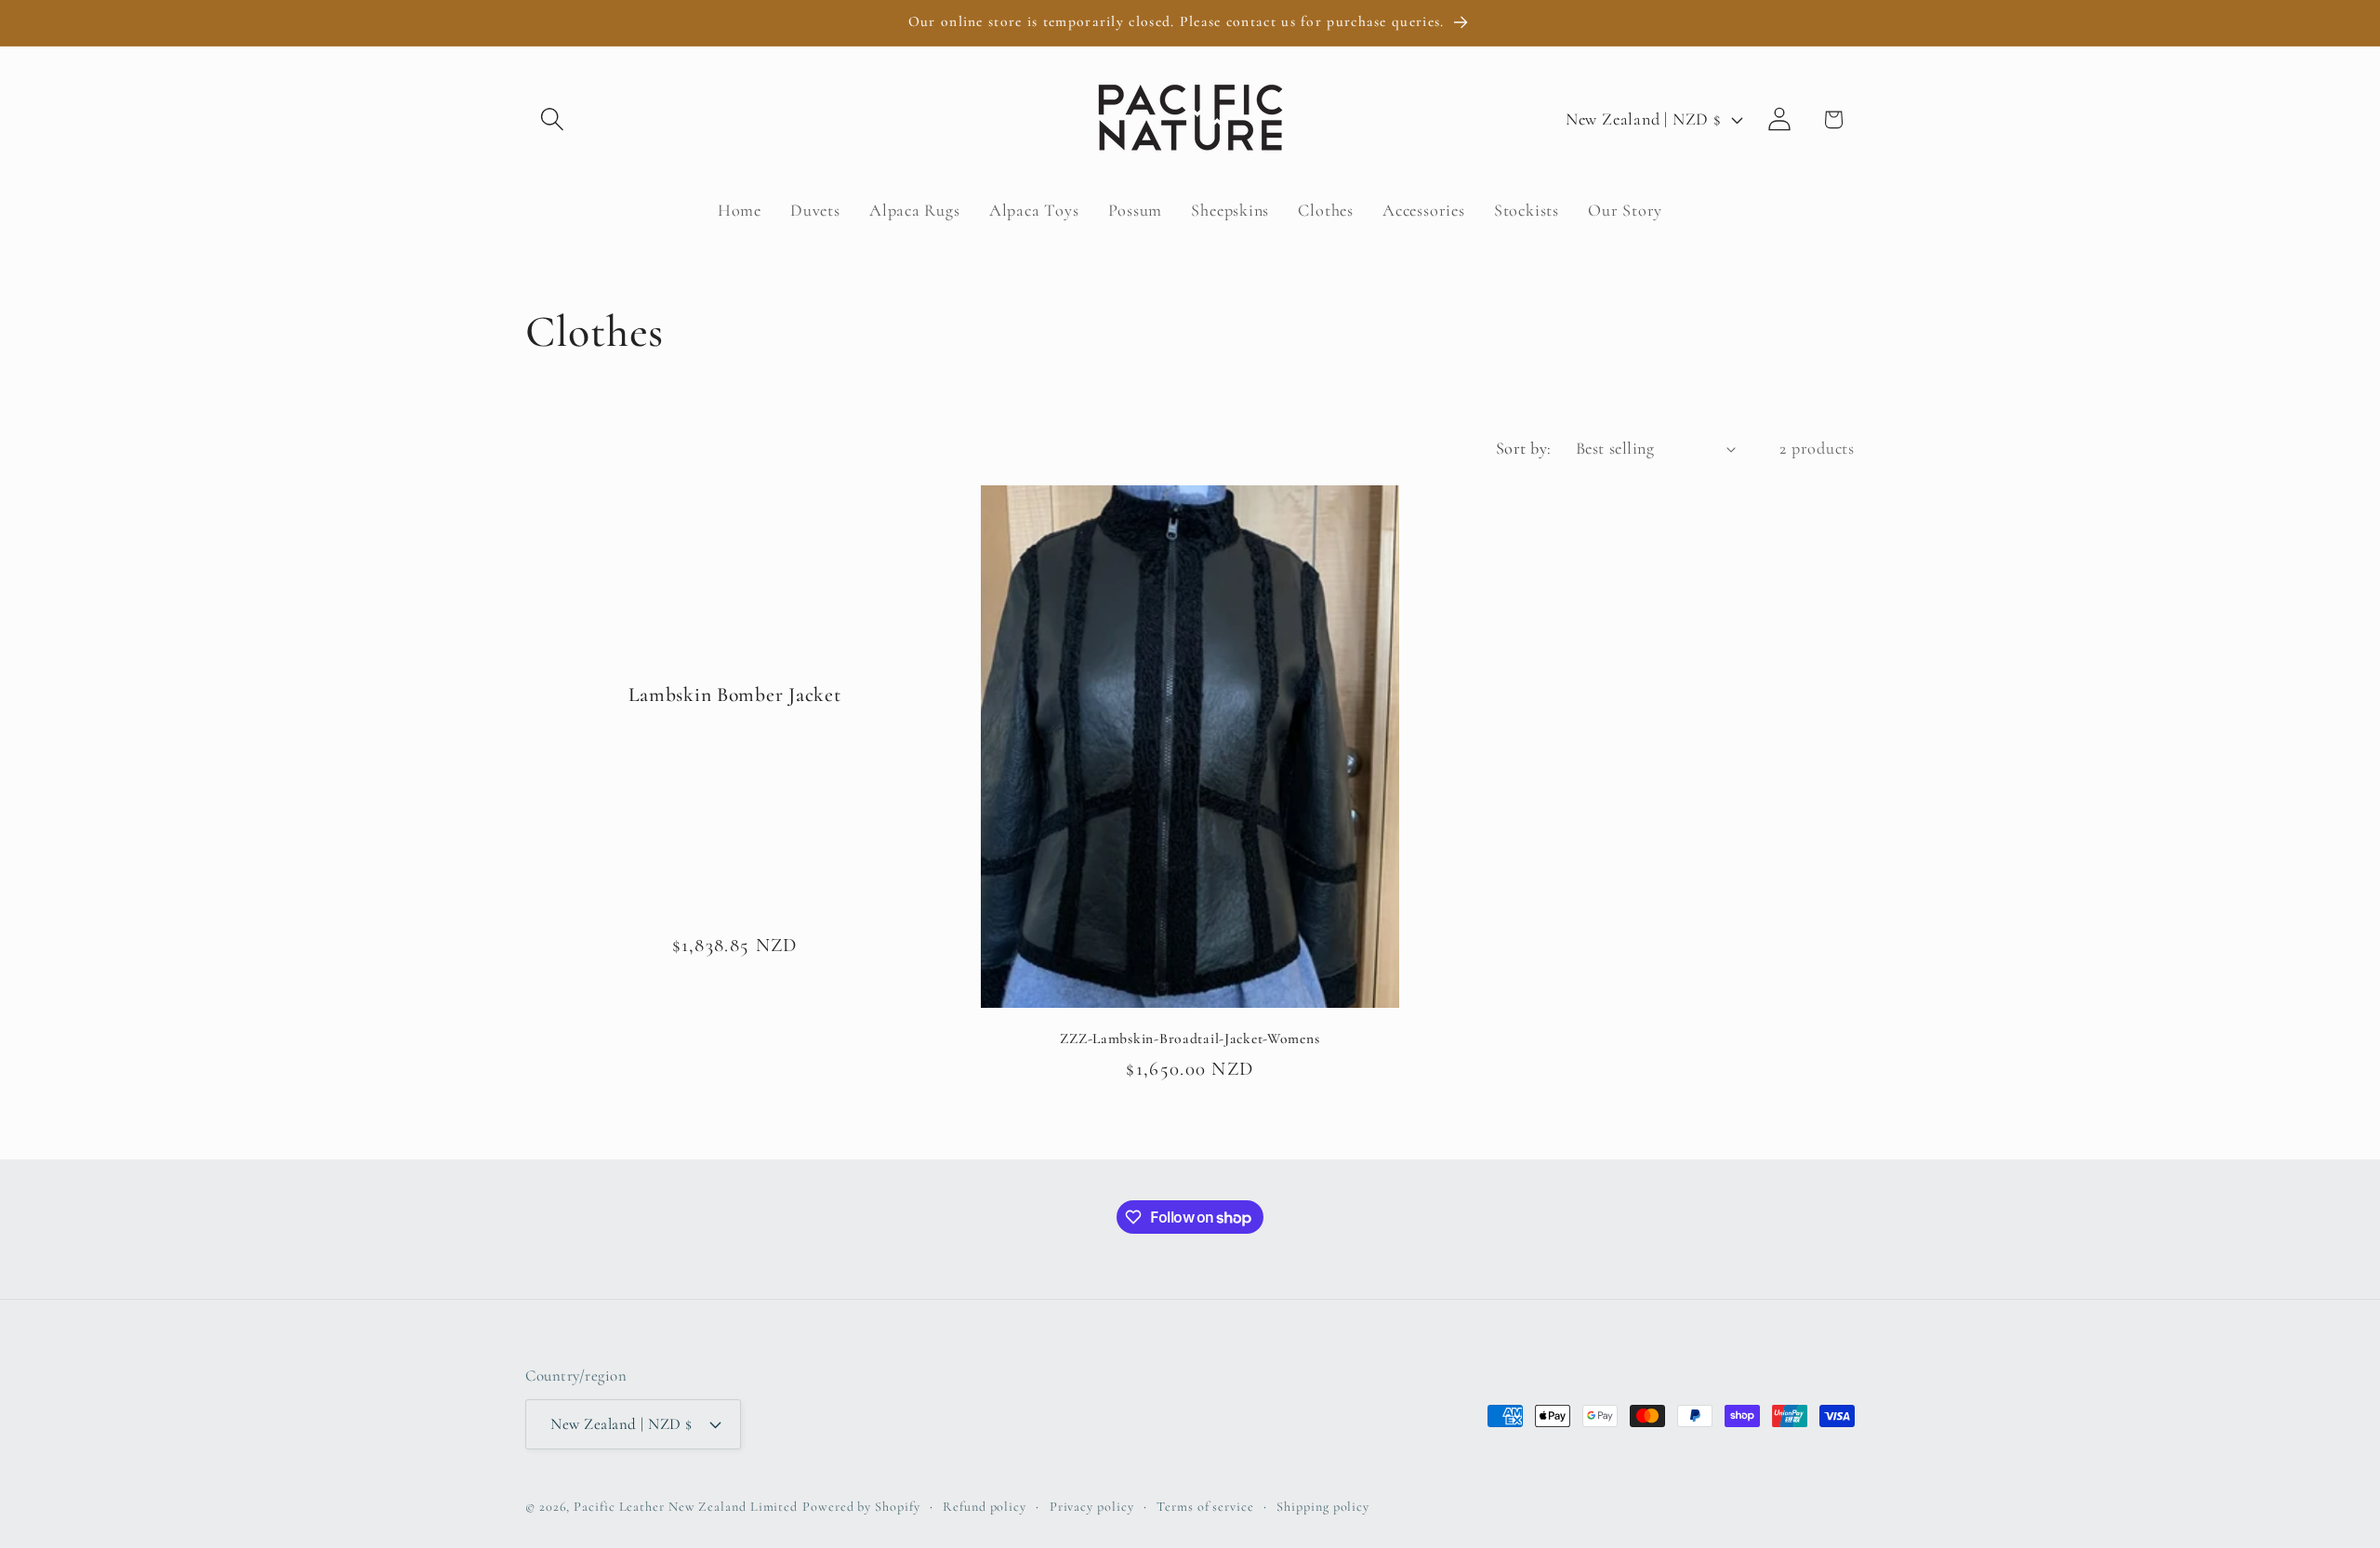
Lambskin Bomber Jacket (735, 695)
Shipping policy (1323, 1507)
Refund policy (985, 1507)
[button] (552, 119)
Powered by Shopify (861, 1507)
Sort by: (1524, 448)
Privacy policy (1092, 1507)
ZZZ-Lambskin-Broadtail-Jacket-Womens (1190, 1039)
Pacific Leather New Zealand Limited (686, 1507)
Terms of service (1205, 1507)
